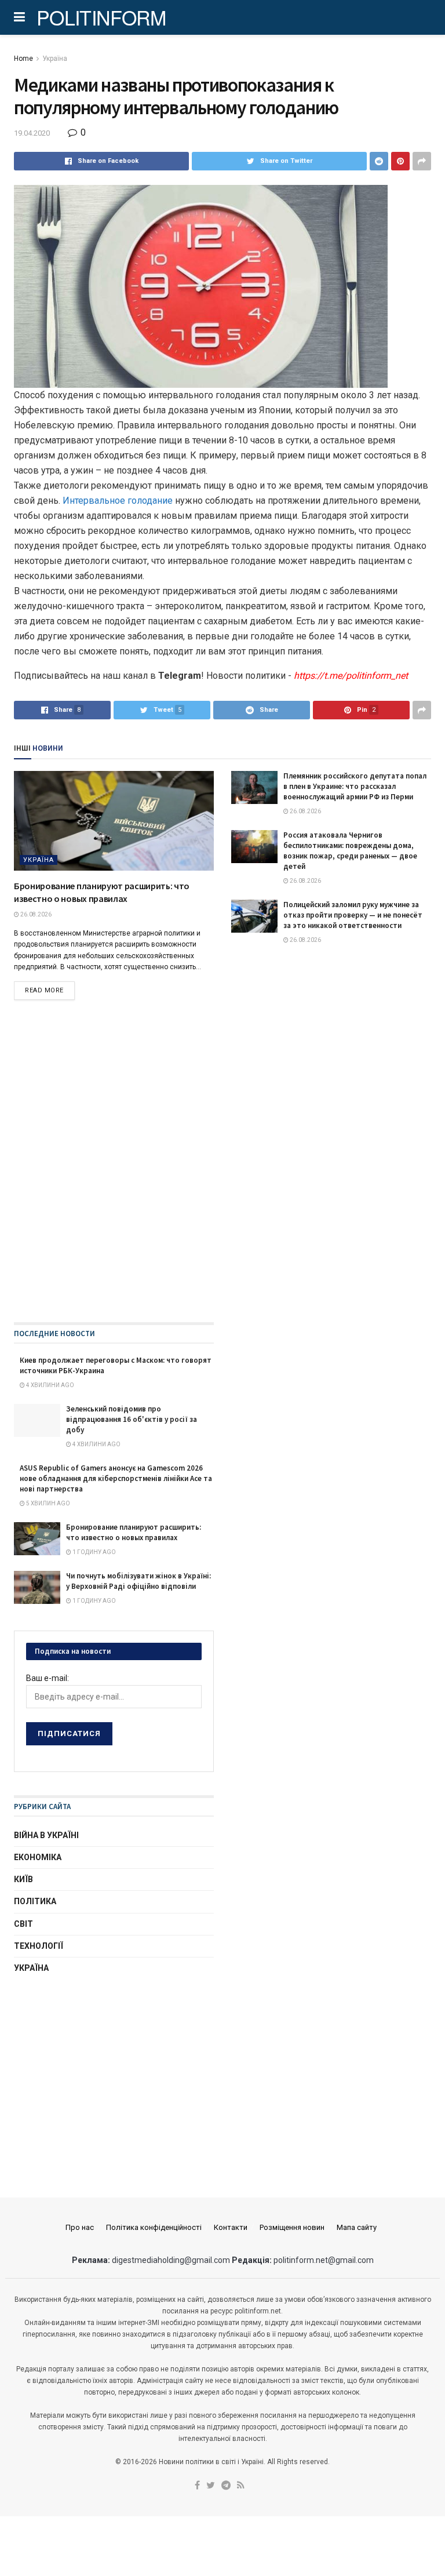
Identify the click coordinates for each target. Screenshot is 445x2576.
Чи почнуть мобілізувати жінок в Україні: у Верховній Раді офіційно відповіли (138, 1581)
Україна (55, 59)
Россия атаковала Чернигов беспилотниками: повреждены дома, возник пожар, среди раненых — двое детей (350, 851)
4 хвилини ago (50, 1385)
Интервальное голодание (116, 501)
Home (23, 59)
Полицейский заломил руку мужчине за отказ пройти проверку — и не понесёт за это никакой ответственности (353, 915)
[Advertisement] (114, 2075)
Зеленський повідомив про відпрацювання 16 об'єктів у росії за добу (132, 1419)
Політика (35, 1901)
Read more (44, 990)
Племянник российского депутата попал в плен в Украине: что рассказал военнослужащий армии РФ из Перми (355, 786)
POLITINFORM (101, 17)
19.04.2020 (32, 133)
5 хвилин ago (48, 1503)
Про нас (80, 2227)
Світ (23, 1924)
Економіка (38, 1857)
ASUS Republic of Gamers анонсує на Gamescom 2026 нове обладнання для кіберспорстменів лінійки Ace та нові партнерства (116, 1478)
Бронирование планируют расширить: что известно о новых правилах (134, 1532)
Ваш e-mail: (48, 1678)
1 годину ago (94, 1552)
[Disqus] (222, 1174)
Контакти (231, 2227)
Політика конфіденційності (154, 2227)
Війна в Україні (46, 1835)
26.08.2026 (35, 914)
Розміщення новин (292, 2227)
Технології (39, 1946)
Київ (23, 1879)
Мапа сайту (357, 2227)
